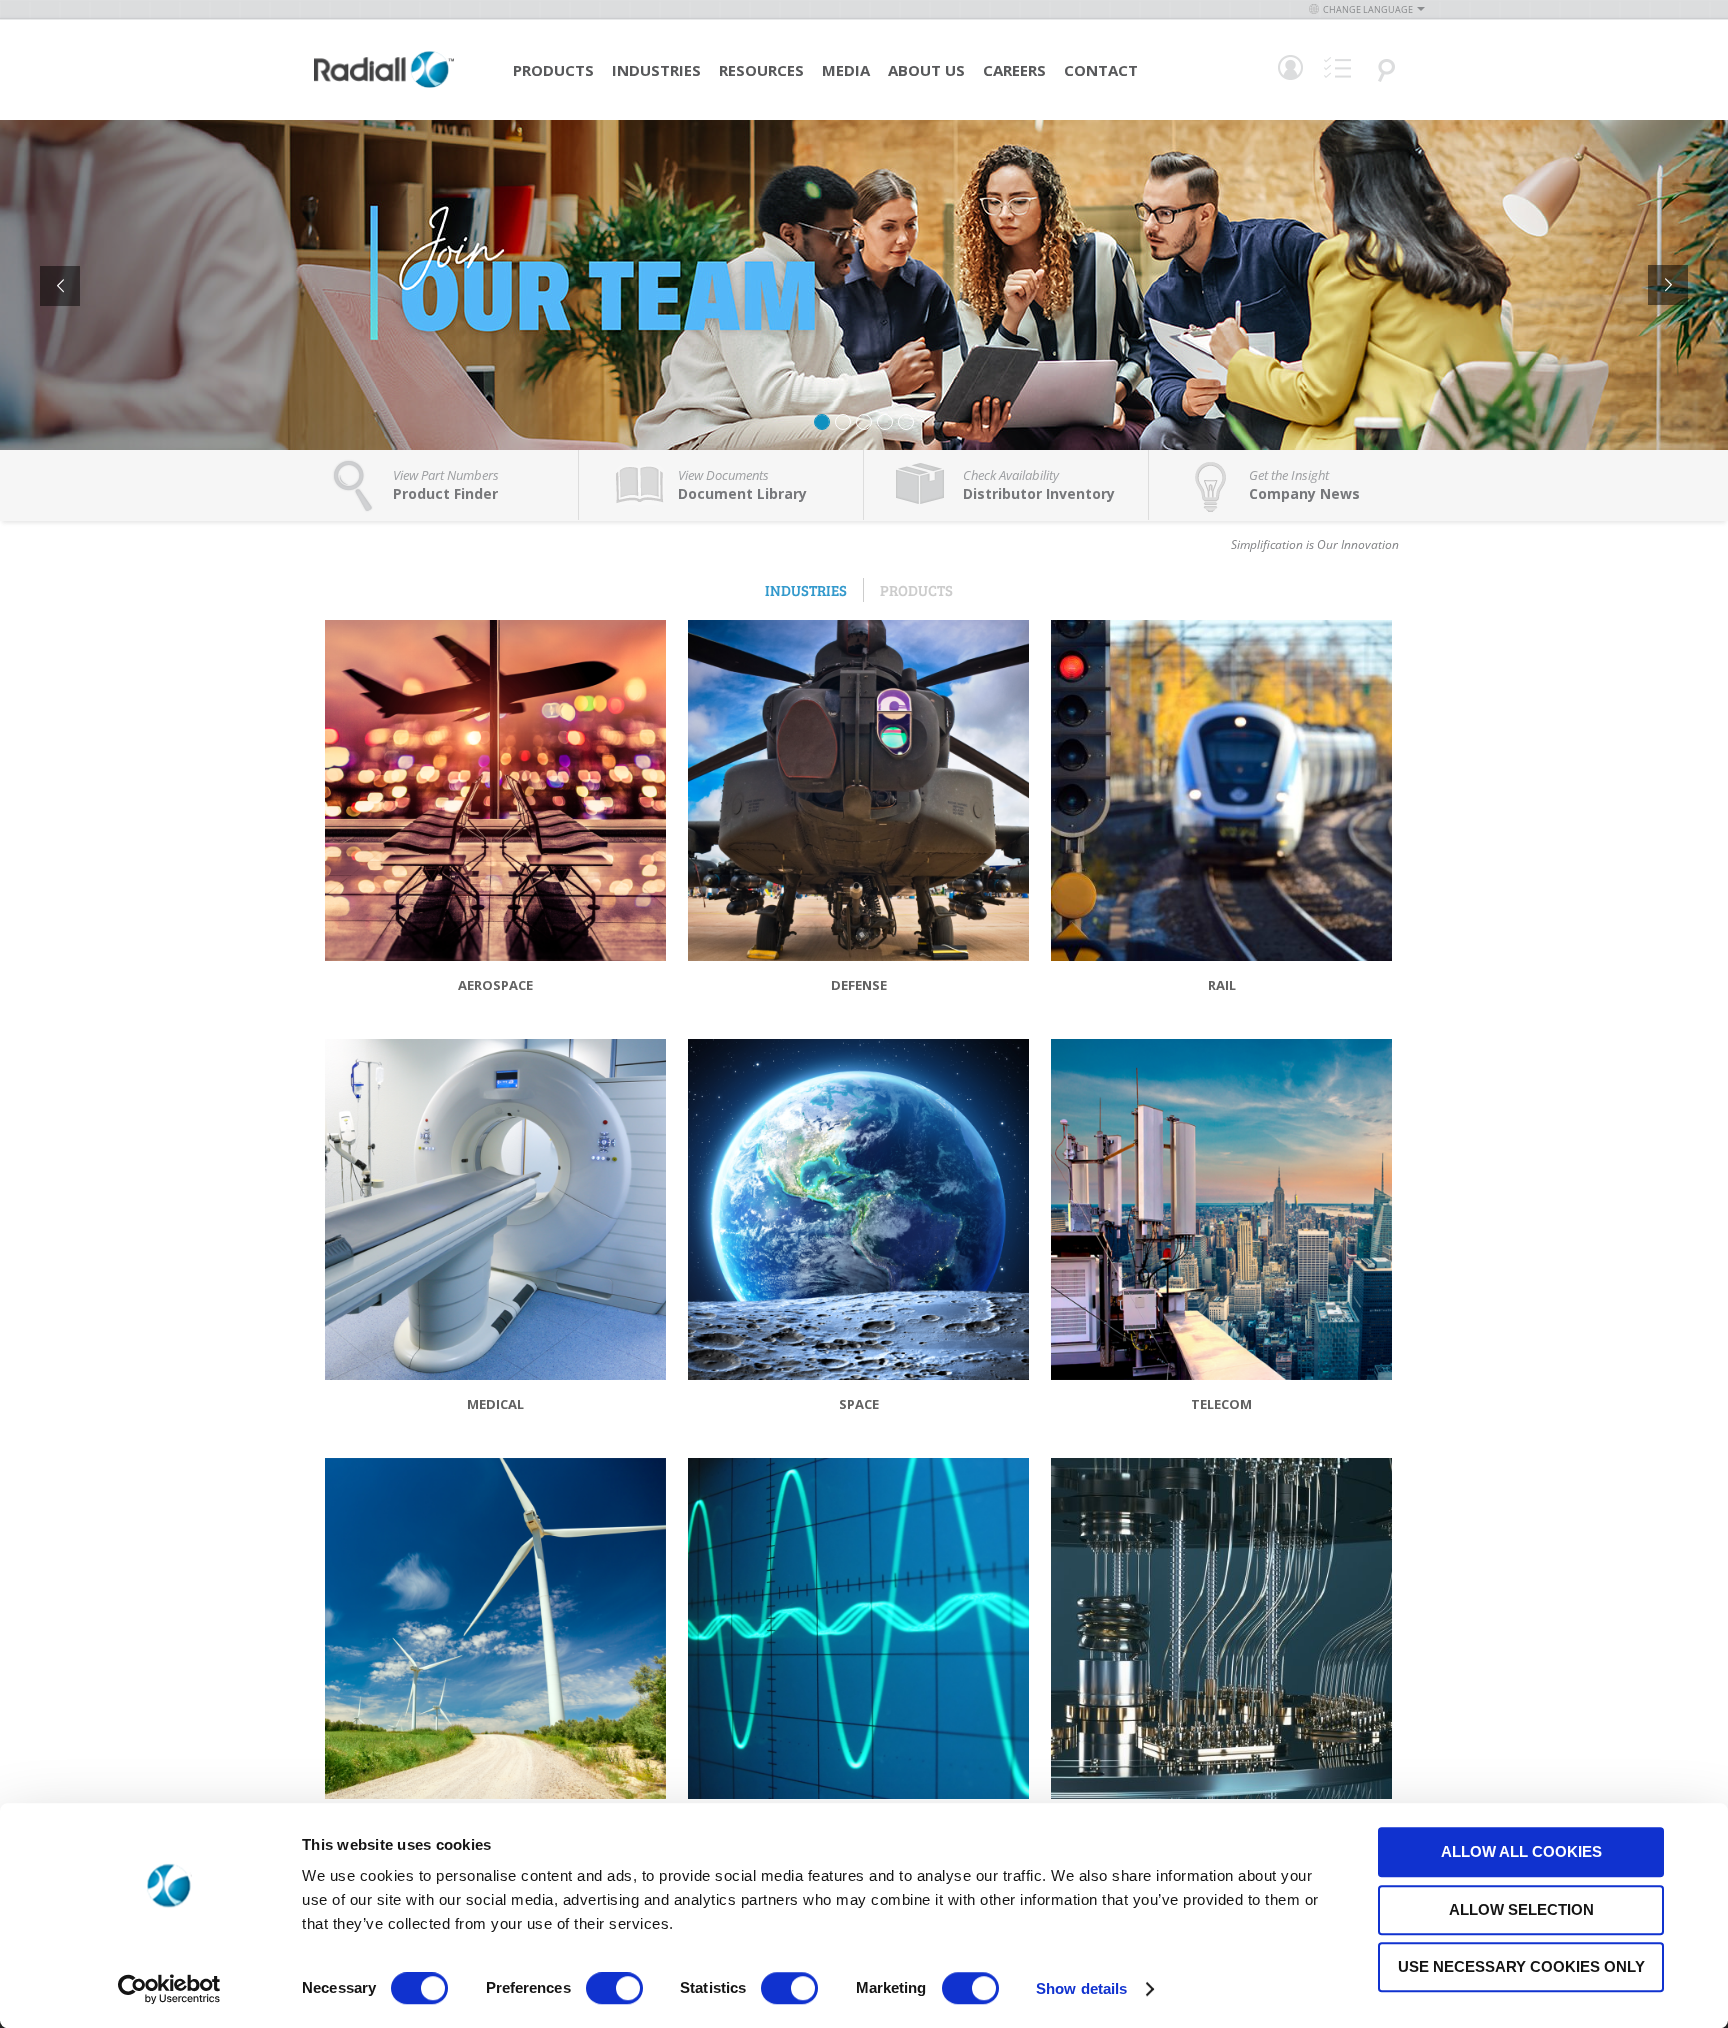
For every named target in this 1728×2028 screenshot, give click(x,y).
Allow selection (1521, 1909)
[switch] (614, 1990)
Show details (1081, 1988)
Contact (1101, 70)
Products (553, 70)
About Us (926, 70)
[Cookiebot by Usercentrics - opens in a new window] (169, 1989)
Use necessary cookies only (1521, 1966)
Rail (1222, 985)
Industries (656, 70)
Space (859, 1404)
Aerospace (495, 985)
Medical (495, 1404)
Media (846, 70)
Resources (761, 70)
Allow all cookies (1521, 1851)
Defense (859, 985)
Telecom (1221, 1404)
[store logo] (384, 85)
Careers (1014, 70)
